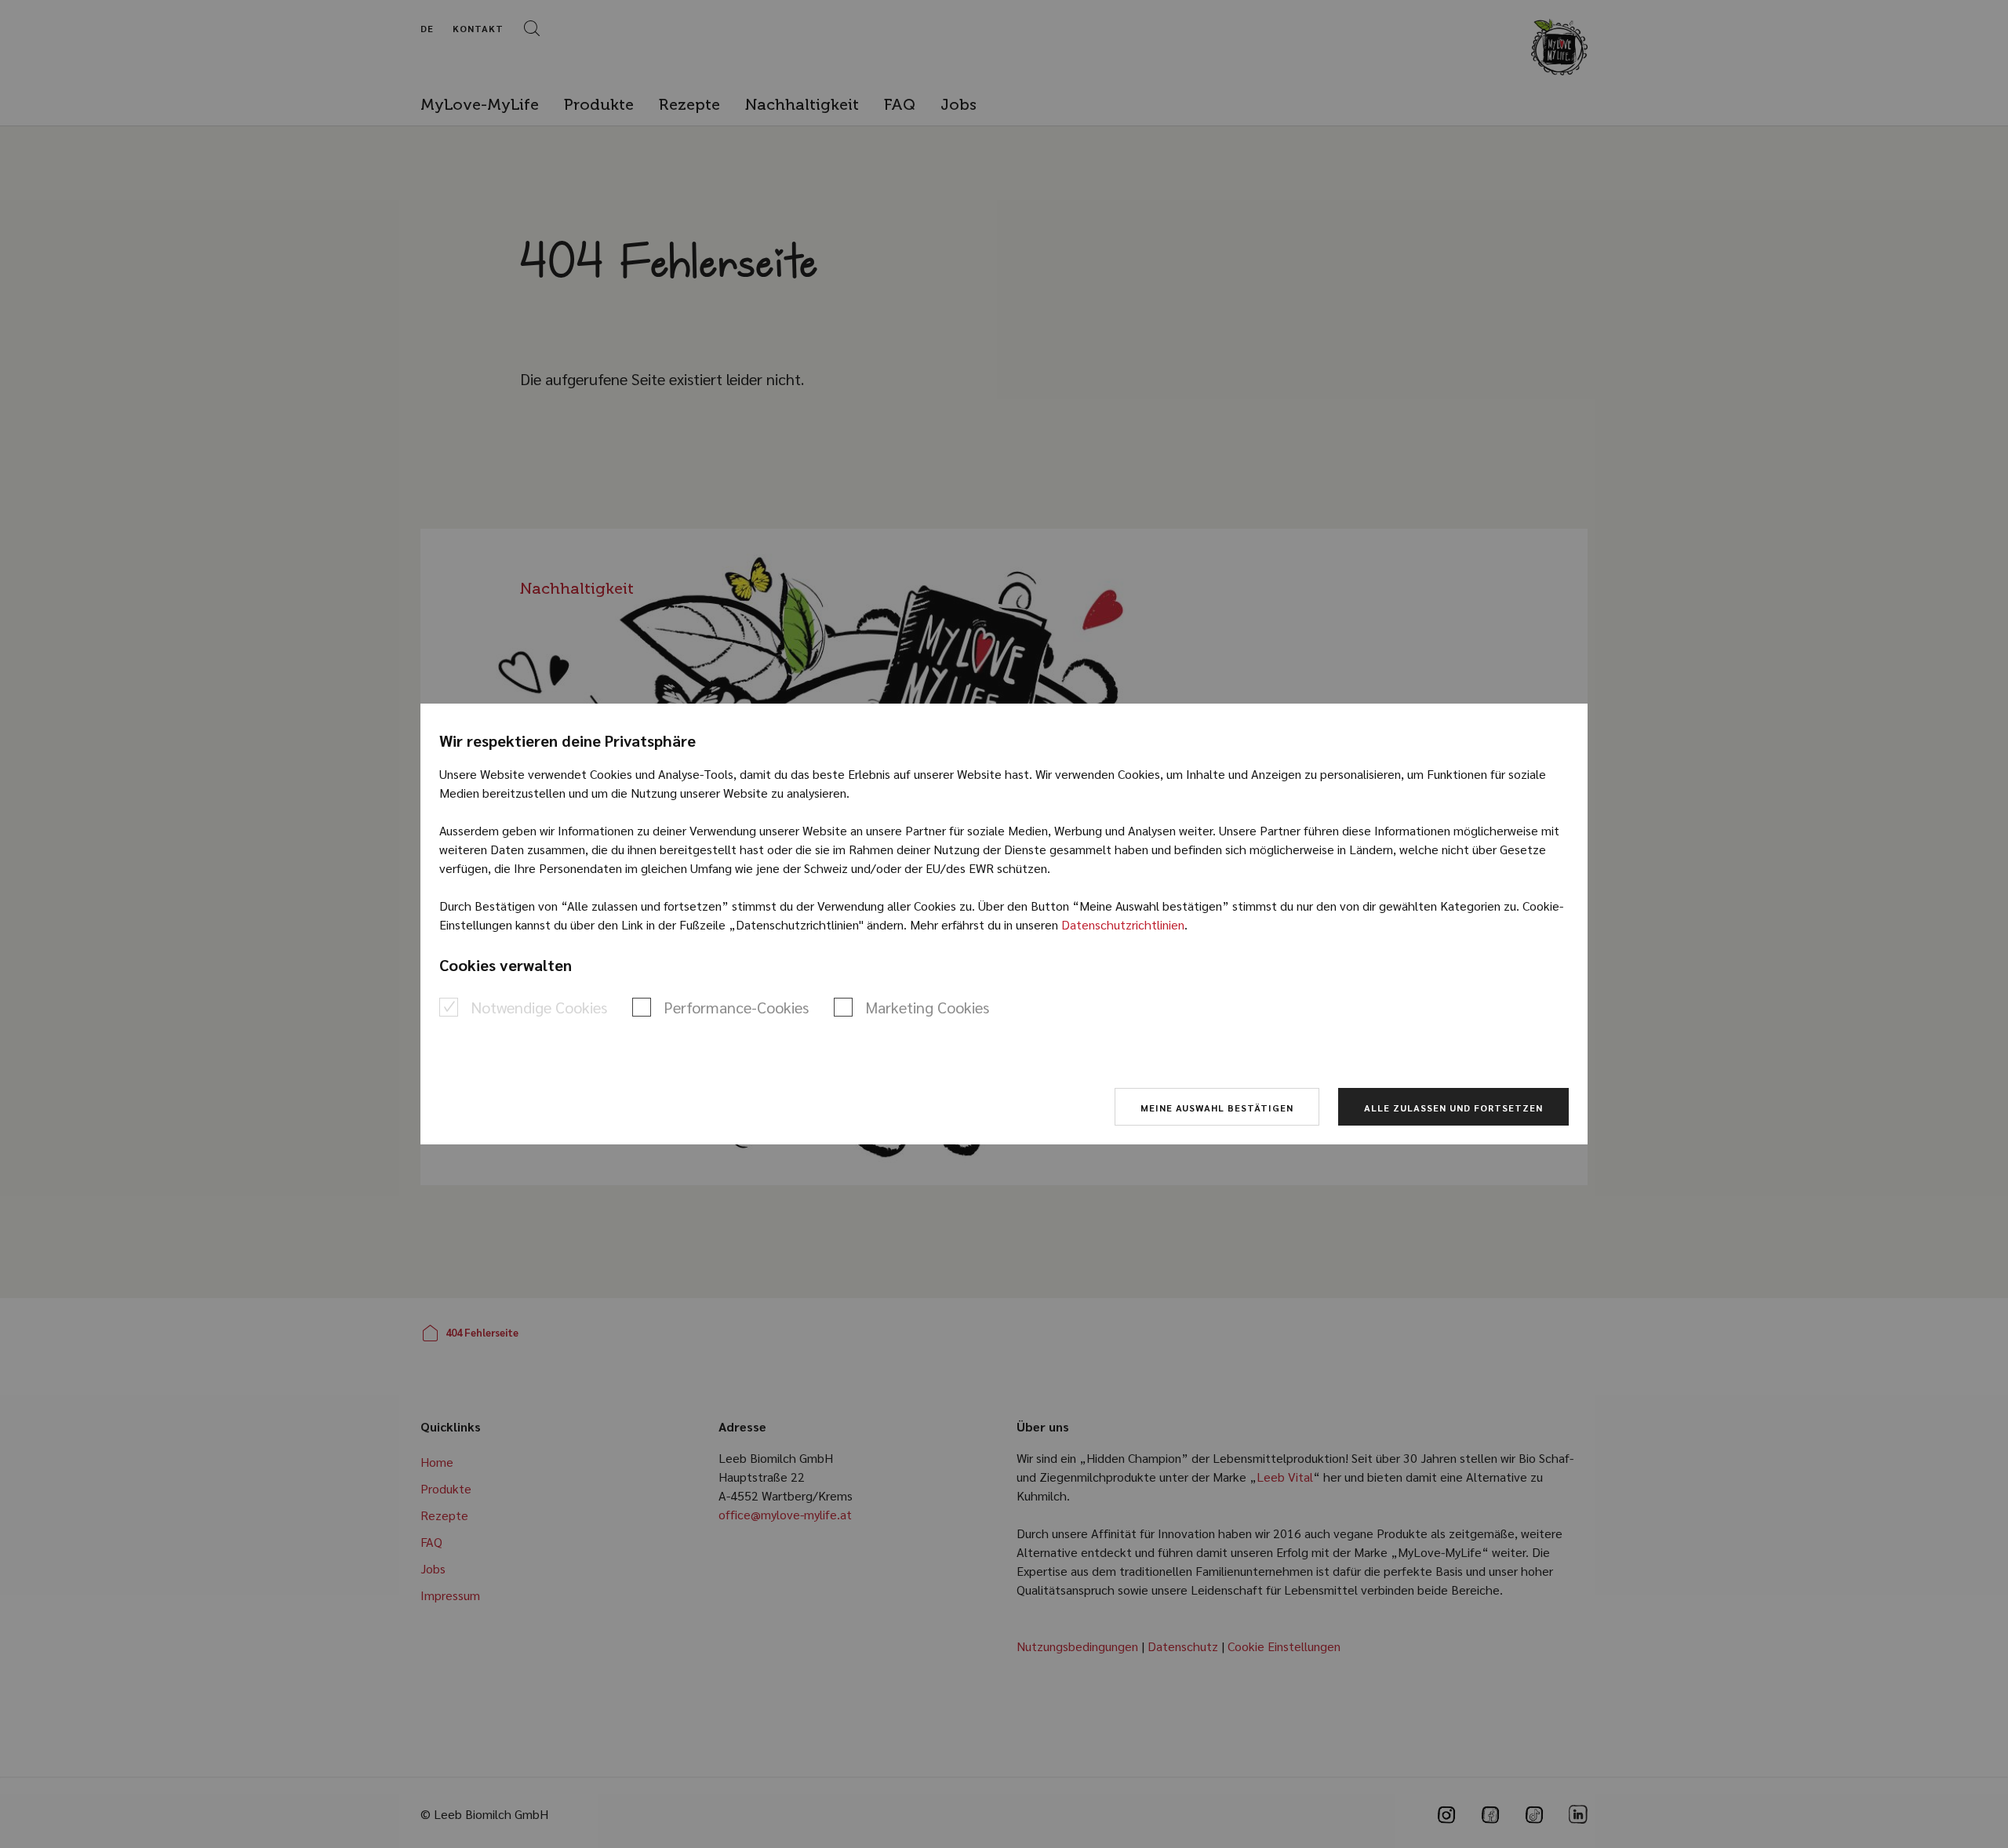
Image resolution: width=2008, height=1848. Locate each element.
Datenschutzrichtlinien (1123, 924)
